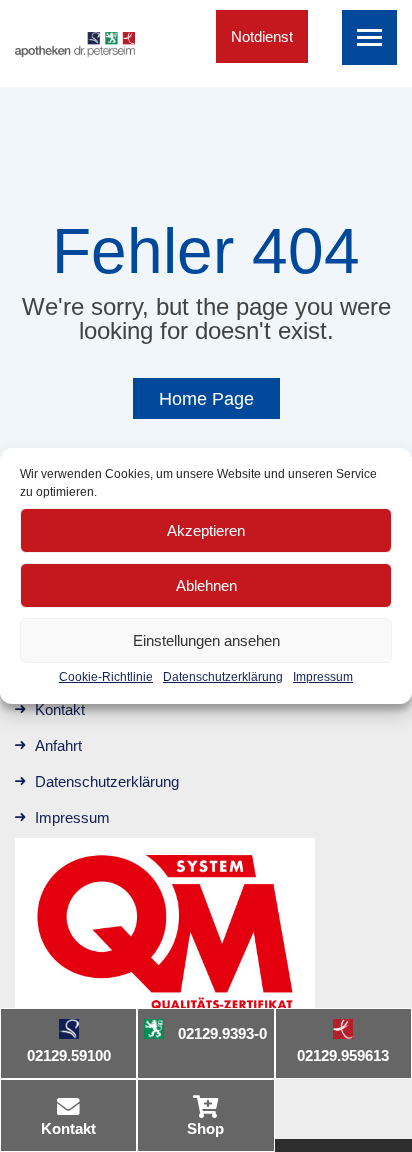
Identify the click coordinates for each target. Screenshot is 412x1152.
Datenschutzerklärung (223, 677)
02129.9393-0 (222, 1033)
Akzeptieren (206, 530)
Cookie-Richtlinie (106, 677)
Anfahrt (58, 745)
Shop (205, 1128)
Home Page (206, 399)
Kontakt (68, 1128)
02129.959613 (343, 1055)
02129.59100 (69, 1055)
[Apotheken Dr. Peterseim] (75, 41)
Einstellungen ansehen (206, 640)
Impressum (323, 677)
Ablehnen (206, 585)
